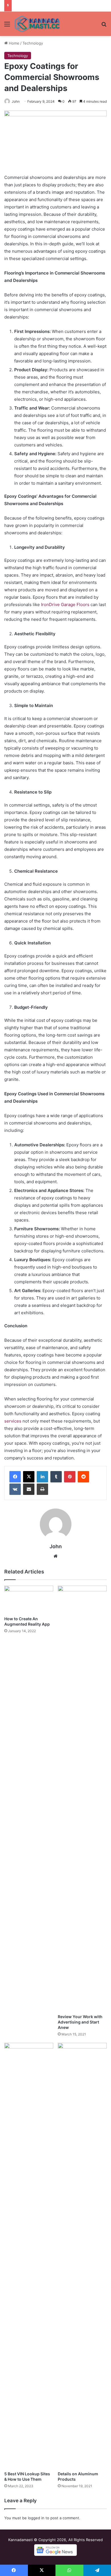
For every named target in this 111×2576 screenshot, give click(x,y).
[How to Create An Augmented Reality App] (29, 1599)
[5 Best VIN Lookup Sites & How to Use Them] (29, 2256)
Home (14, 43)
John (16, 101)
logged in (36, 2518)
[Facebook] (15, 1477)
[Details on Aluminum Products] (82, 2256)
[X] (29, 1477)
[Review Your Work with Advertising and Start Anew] (82, 1798)
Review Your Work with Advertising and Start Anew (80, 2022)
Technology (33, 43)
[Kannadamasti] (37, 24)
